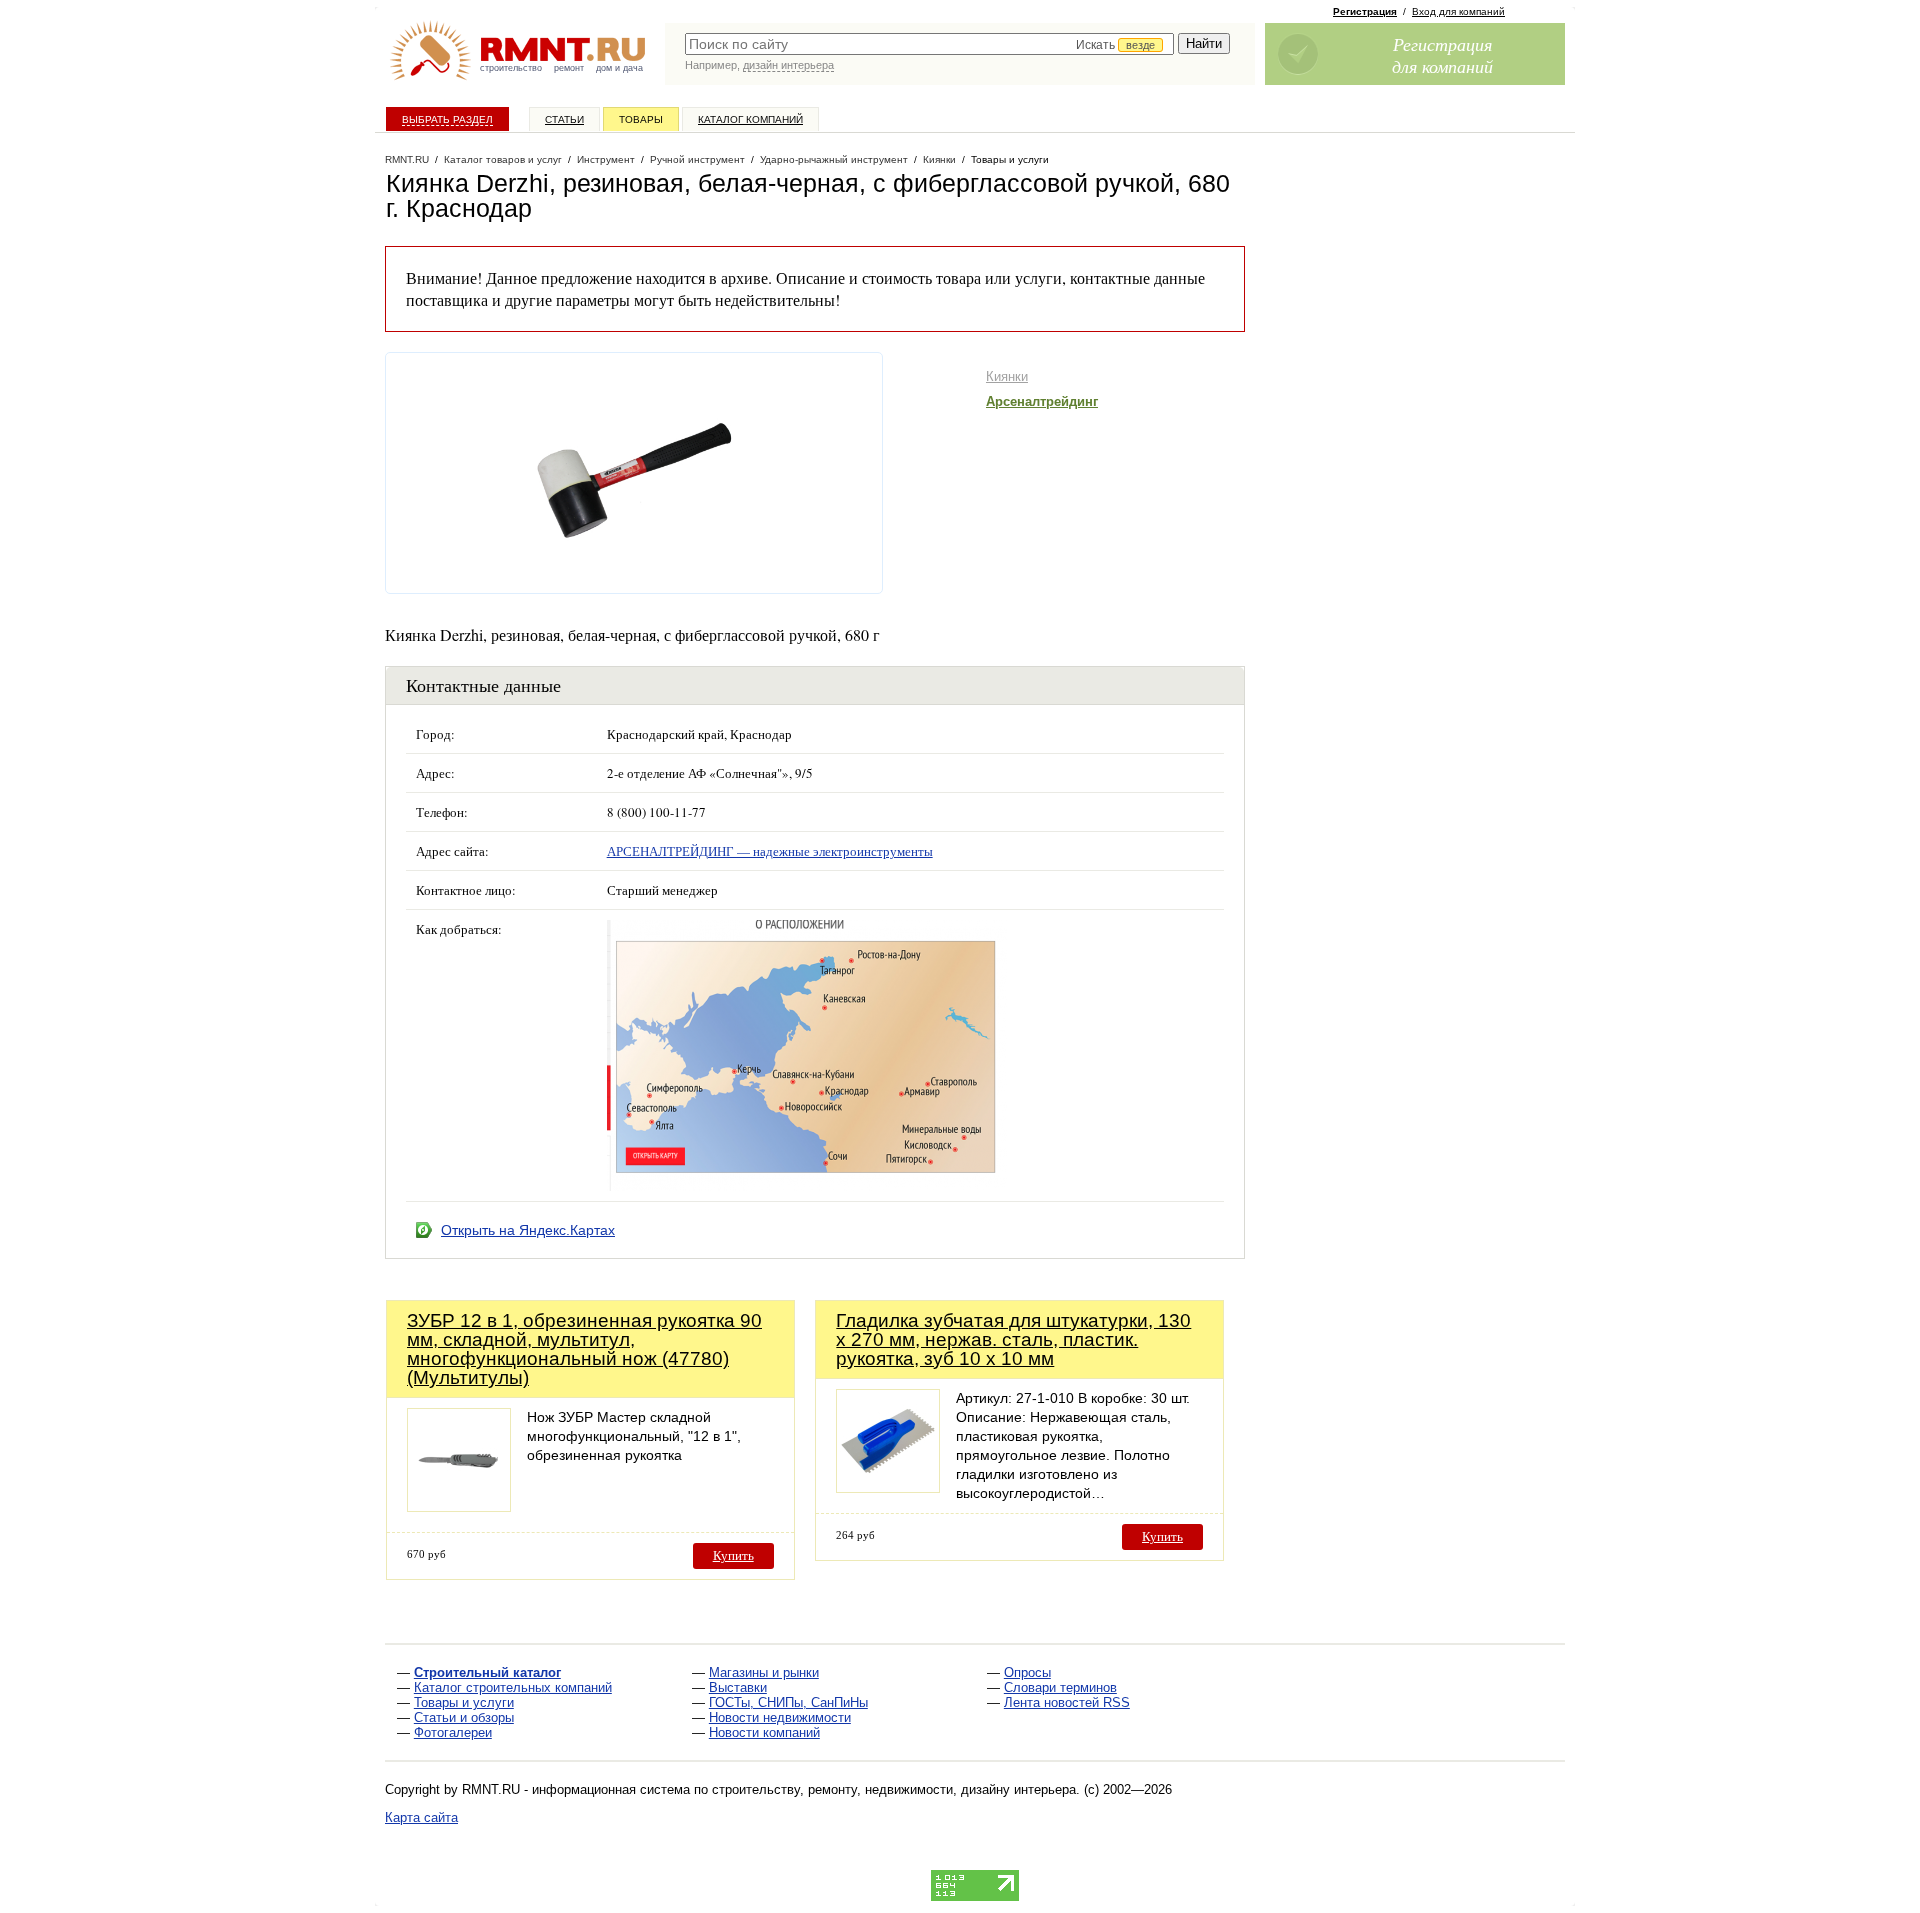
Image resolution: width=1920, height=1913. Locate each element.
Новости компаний (764, 1732)
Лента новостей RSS (1067, 1702)
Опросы (1027, 1672)
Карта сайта (421, 1817)
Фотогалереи (453, 1732)
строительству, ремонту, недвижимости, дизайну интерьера (894, 1789)
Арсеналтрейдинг (1042, 401)
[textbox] (929, 44)
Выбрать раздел (447, 119)
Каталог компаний (750, 119)
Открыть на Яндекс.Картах (528, 1230)
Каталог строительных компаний (513, 1687)
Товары (641, 119)
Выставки (738, 1687)
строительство (511, 68)
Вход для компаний (1458, 11)
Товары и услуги (464, 1702)
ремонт (569, 68)
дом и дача (619, 68)
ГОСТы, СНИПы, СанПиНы (788, 1702)
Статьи (564, 119)
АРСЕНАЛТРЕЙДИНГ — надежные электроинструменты (770, 851)
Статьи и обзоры (464, 1717)
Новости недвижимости (780, 1717)
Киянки (1007, 376)
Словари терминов (1060, 1687)
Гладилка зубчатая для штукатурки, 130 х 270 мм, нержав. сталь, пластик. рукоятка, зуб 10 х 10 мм (1013, 1339)
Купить (733, 1555)
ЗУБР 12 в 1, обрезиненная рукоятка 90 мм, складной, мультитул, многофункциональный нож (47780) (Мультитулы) (584, 1349)
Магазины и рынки (764, 1672)
